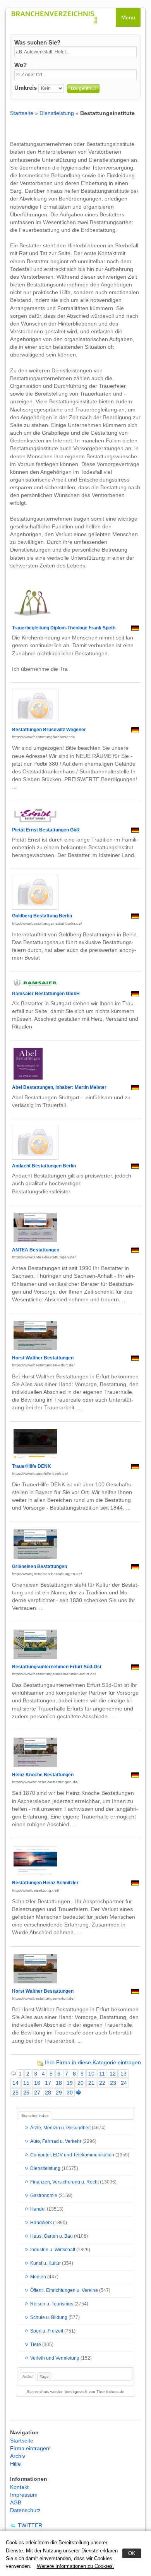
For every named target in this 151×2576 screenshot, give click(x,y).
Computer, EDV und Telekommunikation (72, 2155)
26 (26, 2093)
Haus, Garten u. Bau (51, 2237)
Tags (44, 2376)
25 (15, 2093)
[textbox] (75, 52)
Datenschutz (25, 2510)
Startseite (22, 113)
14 (15, 2083)
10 (91, 2074)
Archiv (18, 2456)
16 (37, 2083)
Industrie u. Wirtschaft (53, 2250)
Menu (128, 17)
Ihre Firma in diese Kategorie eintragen (93, 2062)
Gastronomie (44, 2196)
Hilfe (15, 2464)
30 (70, 2093)
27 (37, 2093)
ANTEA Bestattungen (36, 1250)
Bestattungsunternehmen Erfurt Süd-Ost (57, 1667)
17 (48, 2083)
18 (59, 2083)
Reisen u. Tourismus (52, 2304)
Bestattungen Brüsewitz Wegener (49, 730)
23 (113, 2083)
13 (124, 2074)
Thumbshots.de (110, 2392)
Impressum (24, 2495)
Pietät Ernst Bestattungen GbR (46, 830)
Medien (38, 2277)
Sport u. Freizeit (47, 2331)
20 (81, 2083)
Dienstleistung (57, 113)
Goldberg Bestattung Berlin (42, 916)
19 (70, 2083)
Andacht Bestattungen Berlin (44, 1166)
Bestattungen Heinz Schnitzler (45, 1883)
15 (26, 2083)
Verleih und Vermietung (55, 2358)
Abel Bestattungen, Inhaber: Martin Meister (59, 1087)
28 (48, 2093)
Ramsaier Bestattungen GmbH (46, 994)
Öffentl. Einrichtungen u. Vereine (64, 2291)
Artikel (28, 2376)
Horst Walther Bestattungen (43, 1358)
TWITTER (30, 2525)
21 (91, 2083)
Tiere (36, 2345)
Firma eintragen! (30, 2448)
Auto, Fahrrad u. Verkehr (56, 2142)
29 (59, 2093)
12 (113, 2074)
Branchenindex (35, 2116)
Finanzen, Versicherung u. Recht (64, 2182)
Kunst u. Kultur (45, 2264)
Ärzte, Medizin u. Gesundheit (60, 2128)
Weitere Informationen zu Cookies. (75, 2566)
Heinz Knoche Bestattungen (43, 1775)
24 (124, 2083)
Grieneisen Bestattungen (39, 1567)
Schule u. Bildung (49, 2318)
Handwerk (41, 2223)
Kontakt (19, 2487)
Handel (38, 2209)
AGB (16, 2502)
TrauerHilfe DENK (32, 1466)
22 (102, 2083)
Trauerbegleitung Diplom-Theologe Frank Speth (64, 628)
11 (102, 2074)
